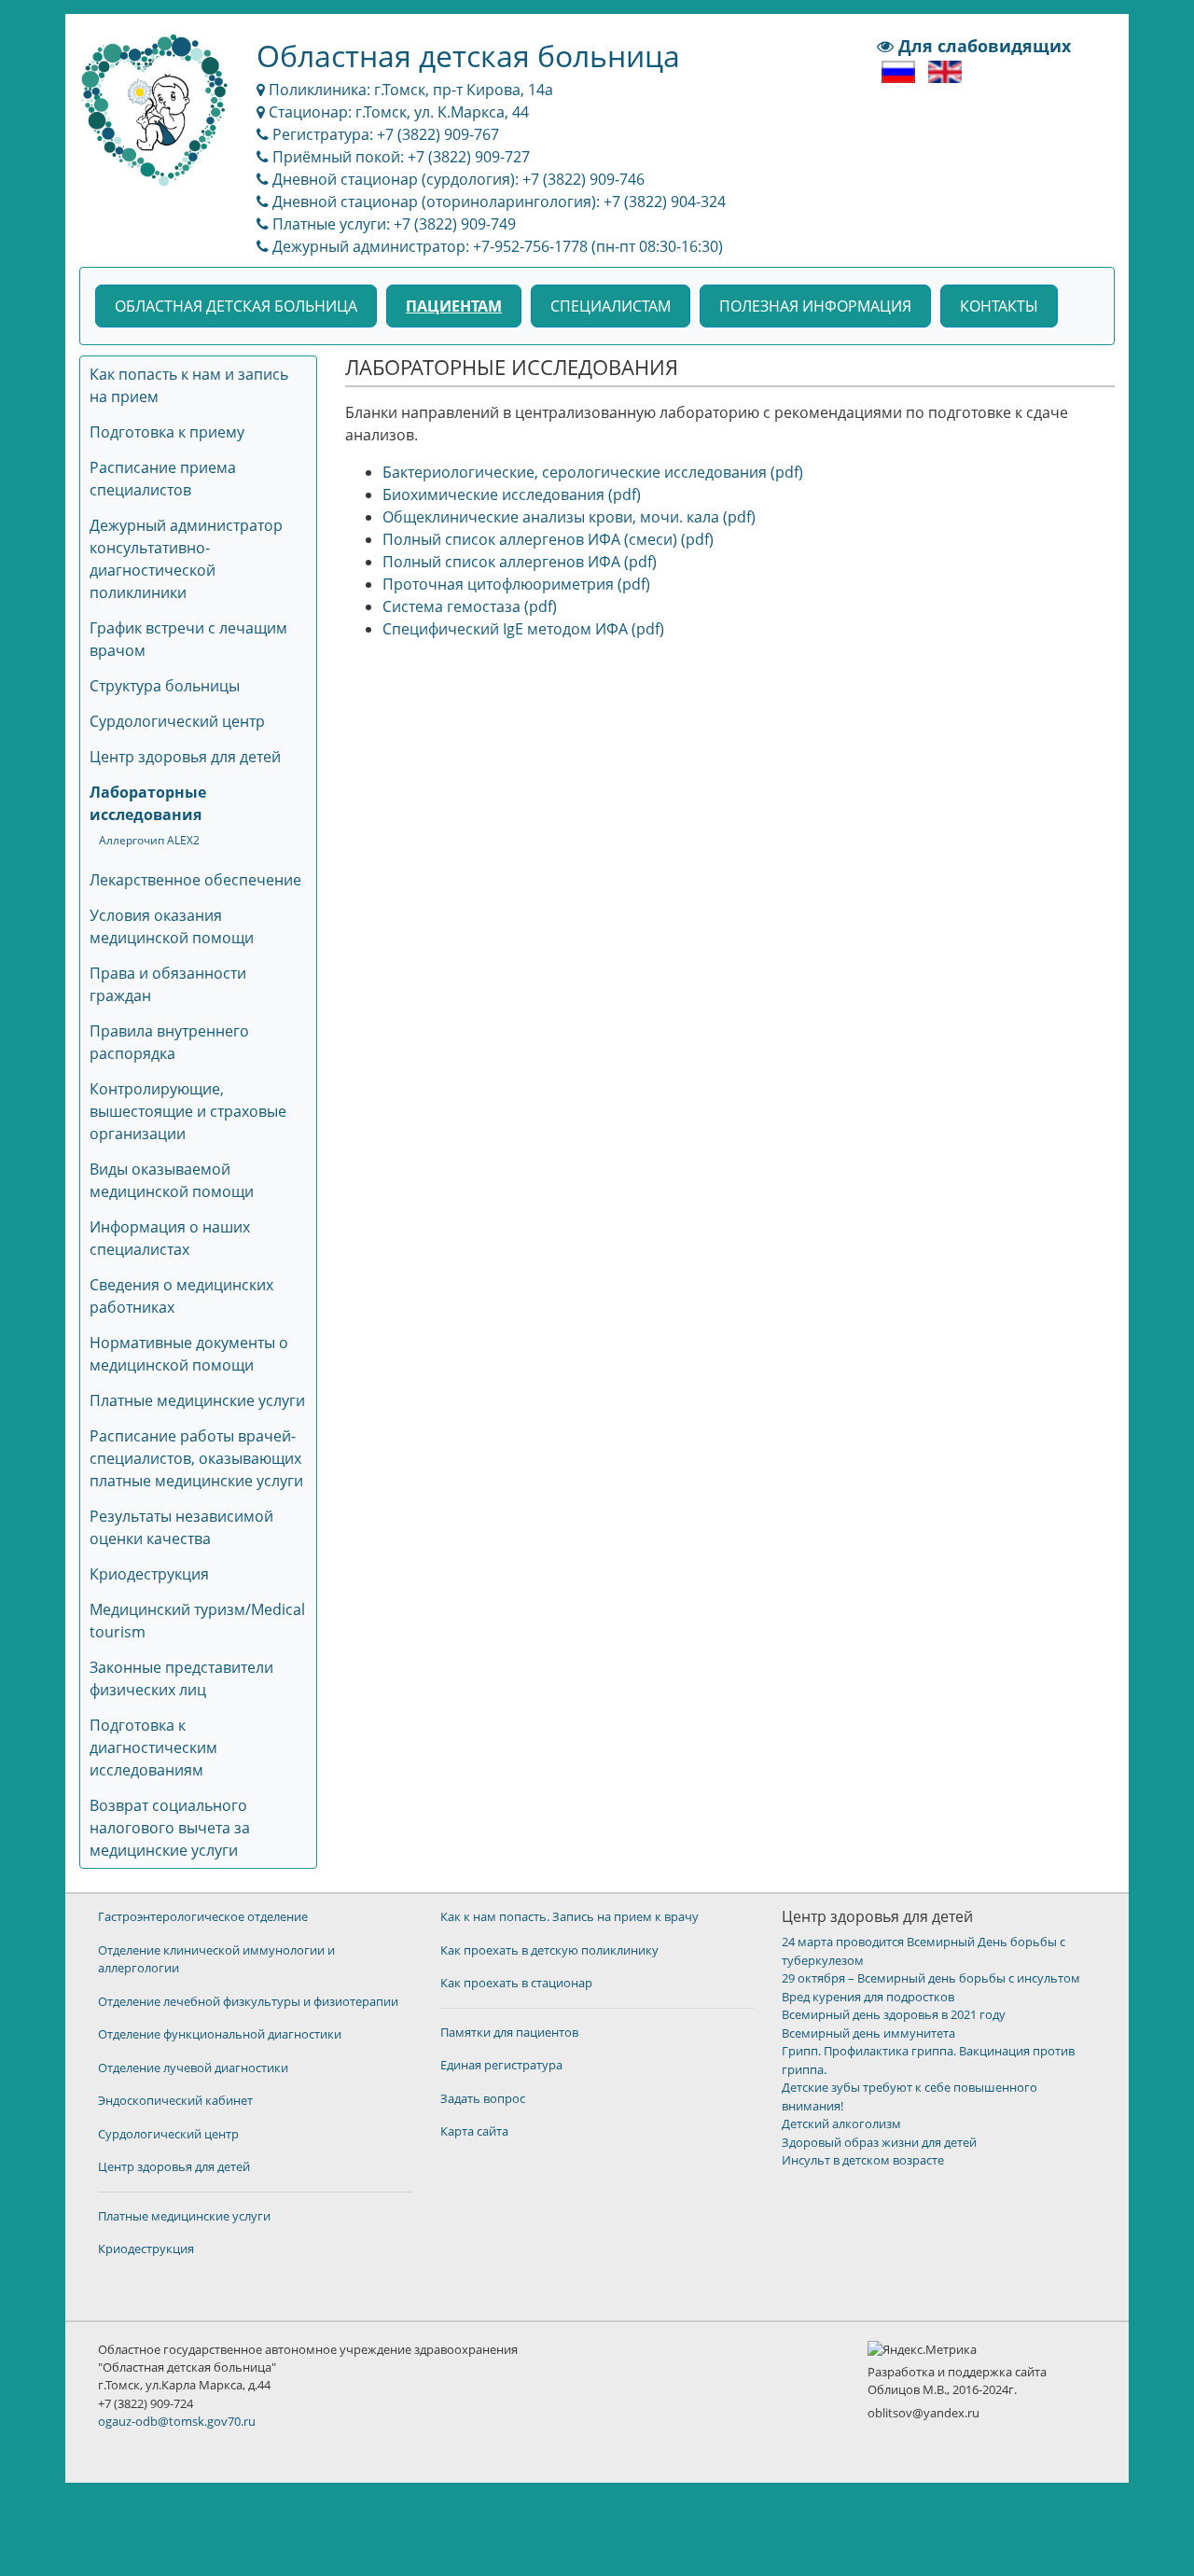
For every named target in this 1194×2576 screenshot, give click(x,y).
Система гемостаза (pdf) (470, 606)
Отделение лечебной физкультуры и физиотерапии (248, 2001)
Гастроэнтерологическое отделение (203, 1916)
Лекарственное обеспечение (195, 880)
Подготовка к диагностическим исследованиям (153, 1748)
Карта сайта (474, 2131)
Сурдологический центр (177, 721)
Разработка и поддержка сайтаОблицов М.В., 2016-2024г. (957, 2381)
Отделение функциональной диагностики (220, 2034)
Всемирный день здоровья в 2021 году (894, 2014)
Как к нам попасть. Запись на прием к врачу (569, 1916)
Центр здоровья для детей (185, 757)
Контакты (999, 306)
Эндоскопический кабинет (175, 2100)
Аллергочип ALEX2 (149, 840)
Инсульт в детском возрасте (863, 2160)
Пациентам (454, 306)
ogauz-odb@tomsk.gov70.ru (177, 2421)
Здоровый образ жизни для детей (879, 2142)
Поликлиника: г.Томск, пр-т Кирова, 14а (409, 90)
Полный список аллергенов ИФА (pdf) (520, 562)
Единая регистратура (501, 2065)
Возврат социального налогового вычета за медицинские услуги (170, 1828)
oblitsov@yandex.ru (923, 2413)
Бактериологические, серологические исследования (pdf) (593, 472)
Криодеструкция (149, 1574)
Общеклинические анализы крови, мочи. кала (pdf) (569, 517)
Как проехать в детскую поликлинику (549, 1950)
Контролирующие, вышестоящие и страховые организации (188, 1111)
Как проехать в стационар (516, 1983)
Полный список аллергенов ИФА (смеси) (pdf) (548, 539)
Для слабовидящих (982, 46)
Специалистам (611, 306)
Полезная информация (815, 306)
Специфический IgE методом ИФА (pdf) (523, 629)
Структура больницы (165, 686)
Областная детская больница (236, 306)
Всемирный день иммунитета (868, 2033)
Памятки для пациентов (509, 2032)
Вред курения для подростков (868, 1997)
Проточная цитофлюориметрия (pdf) (516, 584)
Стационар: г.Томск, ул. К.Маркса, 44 (397, 112)
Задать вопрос (483, 2098)
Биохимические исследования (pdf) (512, 494)
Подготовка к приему (167, 432)
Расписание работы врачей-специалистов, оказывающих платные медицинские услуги (196, 1458)
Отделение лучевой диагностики (193, 2068)
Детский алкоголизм (841, 2123)
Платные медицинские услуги (197, 1400)
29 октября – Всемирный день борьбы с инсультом (931, 1978)
